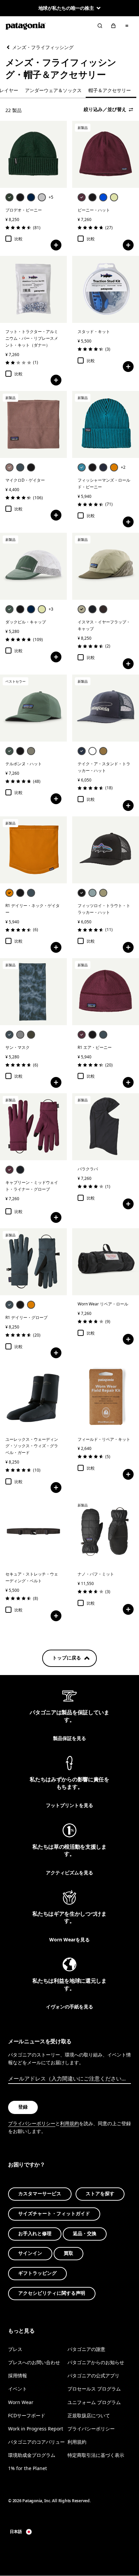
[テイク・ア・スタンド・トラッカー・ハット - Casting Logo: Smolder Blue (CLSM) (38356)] (106, 708)
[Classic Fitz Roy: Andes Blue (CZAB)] (103, 197)
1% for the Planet (27, 2468)
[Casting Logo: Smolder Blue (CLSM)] (82, 751)
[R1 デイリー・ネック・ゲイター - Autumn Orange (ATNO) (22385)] (33, 850)
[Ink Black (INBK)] (92, 609)
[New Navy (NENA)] (31, 197)
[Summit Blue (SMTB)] (20, 467)
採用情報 (18, 2376)
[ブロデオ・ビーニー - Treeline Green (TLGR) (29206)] (33, 154)
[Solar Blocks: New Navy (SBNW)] (31, 609)
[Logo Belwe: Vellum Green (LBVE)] (114, 197)
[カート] (113, 26)
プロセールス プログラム (94, 2389)
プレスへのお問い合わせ (34, 2363)
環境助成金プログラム (32, 2455)
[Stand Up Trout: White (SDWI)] (92, 751)
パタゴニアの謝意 (86, 2349)
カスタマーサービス (40, 2194)
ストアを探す (100, 2194)
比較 (19, 239)
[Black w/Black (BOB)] (20, 609)
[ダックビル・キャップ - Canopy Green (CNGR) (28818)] (33, 566)
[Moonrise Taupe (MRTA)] (9, 467)
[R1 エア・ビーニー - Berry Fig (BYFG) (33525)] (106, 992)
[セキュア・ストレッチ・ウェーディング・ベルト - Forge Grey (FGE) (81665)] (33, 1532)
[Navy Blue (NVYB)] (103, 467)
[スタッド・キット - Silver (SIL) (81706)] (106, 289)
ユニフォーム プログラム (94, 2402)
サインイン (30, 2254)
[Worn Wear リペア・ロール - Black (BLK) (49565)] (106, 1262)
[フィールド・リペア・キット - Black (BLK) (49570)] (106, 1397)
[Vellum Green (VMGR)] (42, 609)
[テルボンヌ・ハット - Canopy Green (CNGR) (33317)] (33, 708)
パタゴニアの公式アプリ (93, 2376)
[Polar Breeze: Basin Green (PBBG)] (31, 1035)
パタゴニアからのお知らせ (96, 2363)
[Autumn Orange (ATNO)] (114, 467)
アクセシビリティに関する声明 (52, 2293)
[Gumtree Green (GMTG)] (103, 893)
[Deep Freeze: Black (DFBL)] (31, 467)
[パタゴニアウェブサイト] (26, 26)
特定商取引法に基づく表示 (96, 2455)
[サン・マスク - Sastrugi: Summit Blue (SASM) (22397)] (33, 992)
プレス (15, 2349)
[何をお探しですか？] (100, 26)
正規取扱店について (89, 2415)
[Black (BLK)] (20, 197)
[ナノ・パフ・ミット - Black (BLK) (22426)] (106, 1532)
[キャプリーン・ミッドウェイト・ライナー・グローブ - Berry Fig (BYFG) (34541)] (33, 1127)
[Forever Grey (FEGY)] (20, 1035)
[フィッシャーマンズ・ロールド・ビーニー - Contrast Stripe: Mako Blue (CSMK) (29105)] (106, 424)
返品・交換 (85, 2234)
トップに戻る (67, 1658)
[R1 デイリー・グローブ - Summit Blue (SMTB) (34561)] (33, 1262)
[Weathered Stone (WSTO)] (82, 609)
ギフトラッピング (37, 2274)
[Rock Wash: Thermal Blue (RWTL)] (92, 893)
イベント (18, 2389)
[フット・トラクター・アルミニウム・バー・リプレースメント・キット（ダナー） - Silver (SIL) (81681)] (33, 289)
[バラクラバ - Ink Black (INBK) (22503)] (106, 1127)
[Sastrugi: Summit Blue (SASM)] (9, 1035)
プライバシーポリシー (32, 2123)
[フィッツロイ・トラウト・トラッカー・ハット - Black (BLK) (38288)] (106, 850)
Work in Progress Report (36, 2429)
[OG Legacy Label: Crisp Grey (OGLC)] (42, 197)
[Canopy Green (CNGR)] (9, 609)
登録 (23, 2107)
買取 (68, 2254)
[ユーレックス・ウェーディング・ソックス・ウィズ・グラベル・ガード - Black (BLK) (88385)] (33, 1397)
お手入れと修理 (35, 2234)
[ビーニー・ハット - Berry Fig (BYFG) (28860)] (106, 154)
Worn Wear (21, 2402)
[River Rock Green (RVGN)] (31, 751)
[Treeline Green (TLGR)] (9, 197)
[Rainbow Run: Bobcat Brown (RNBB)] (103, 751)
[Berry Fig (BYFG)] (82, 197)
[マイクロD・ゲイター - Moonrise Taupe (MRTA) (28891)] (33, 424)
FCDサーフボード (27, 2415)
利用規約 (69, 2123)
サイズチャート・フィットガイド (54, 2214)
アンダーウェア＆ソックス (53, 90)
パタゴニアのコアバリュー (36, 2442)
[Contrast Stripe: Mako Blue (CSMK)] (82, 467)
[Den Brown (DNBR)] (103, 609)
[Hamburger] (127, 26)
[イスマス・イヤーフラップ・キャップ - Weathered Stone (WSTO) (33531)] (106, 566)
